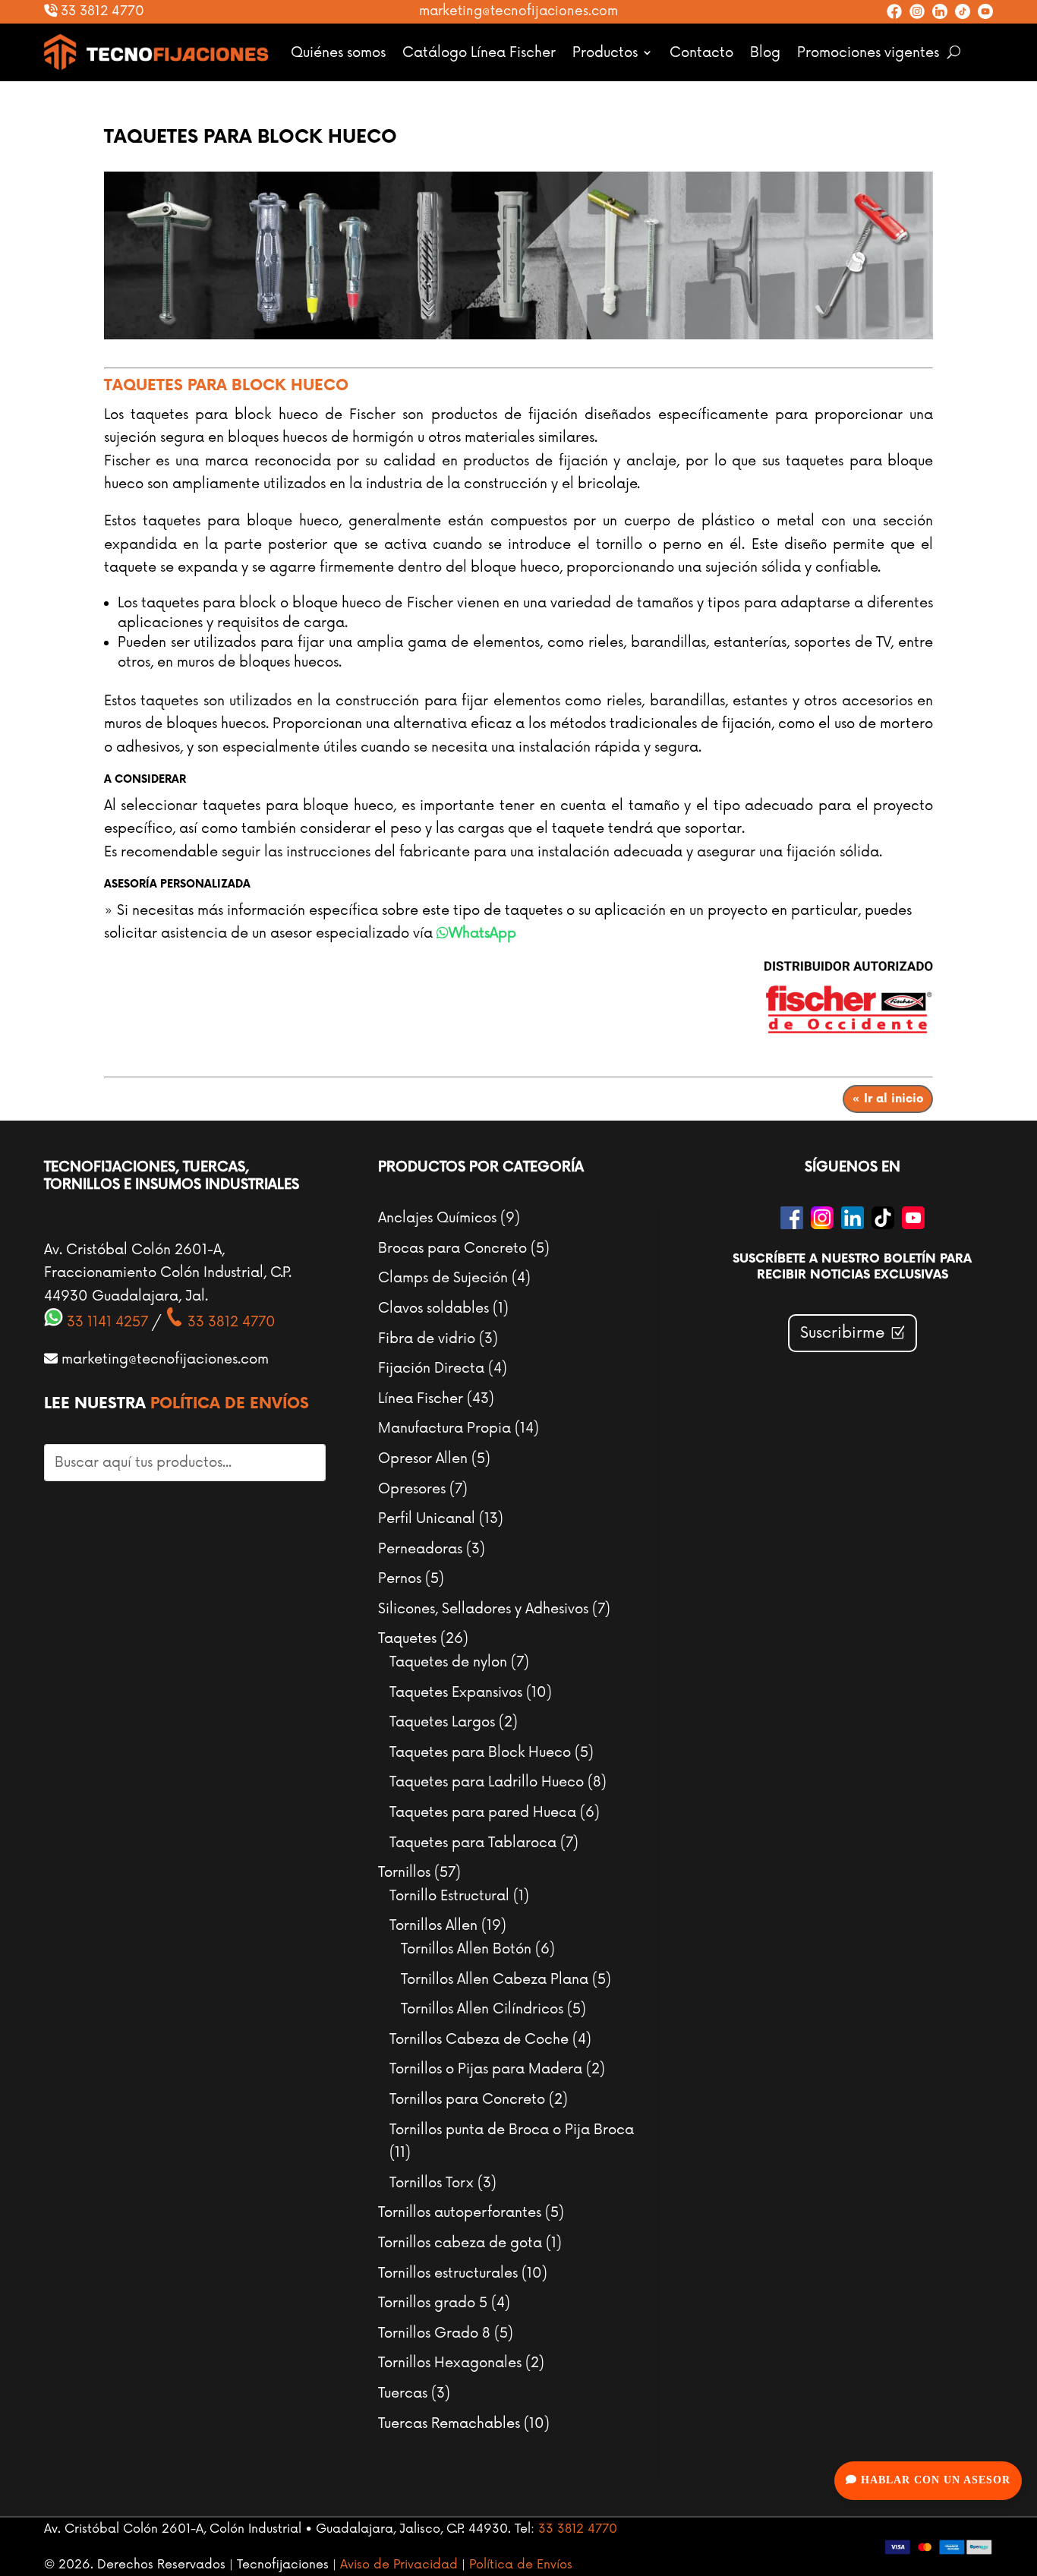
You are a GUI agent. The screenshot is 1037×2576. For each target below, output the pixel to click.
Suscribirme (843, 1333)
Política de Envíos (230, 1404)
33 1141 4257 (106, 1322)
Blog (765, 52)
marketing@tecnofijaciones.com (518, 11)
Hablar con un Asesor (934, 2480)
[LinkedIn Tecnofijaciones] (940, 11)
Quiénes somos (338, 52)
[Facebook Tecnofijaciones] (894, 11)
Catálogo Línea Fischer (479, 52)
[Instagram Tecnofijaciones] (917, 11)
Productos (605, 52)
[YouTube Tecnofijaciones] (985, 11)
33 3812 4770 (101, 11)
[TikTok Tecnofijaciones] (963, 11)
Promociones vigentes (868, 52)
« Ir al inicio (888, 1099)
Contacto (701, 52)
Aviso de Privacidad (399, 2565)
